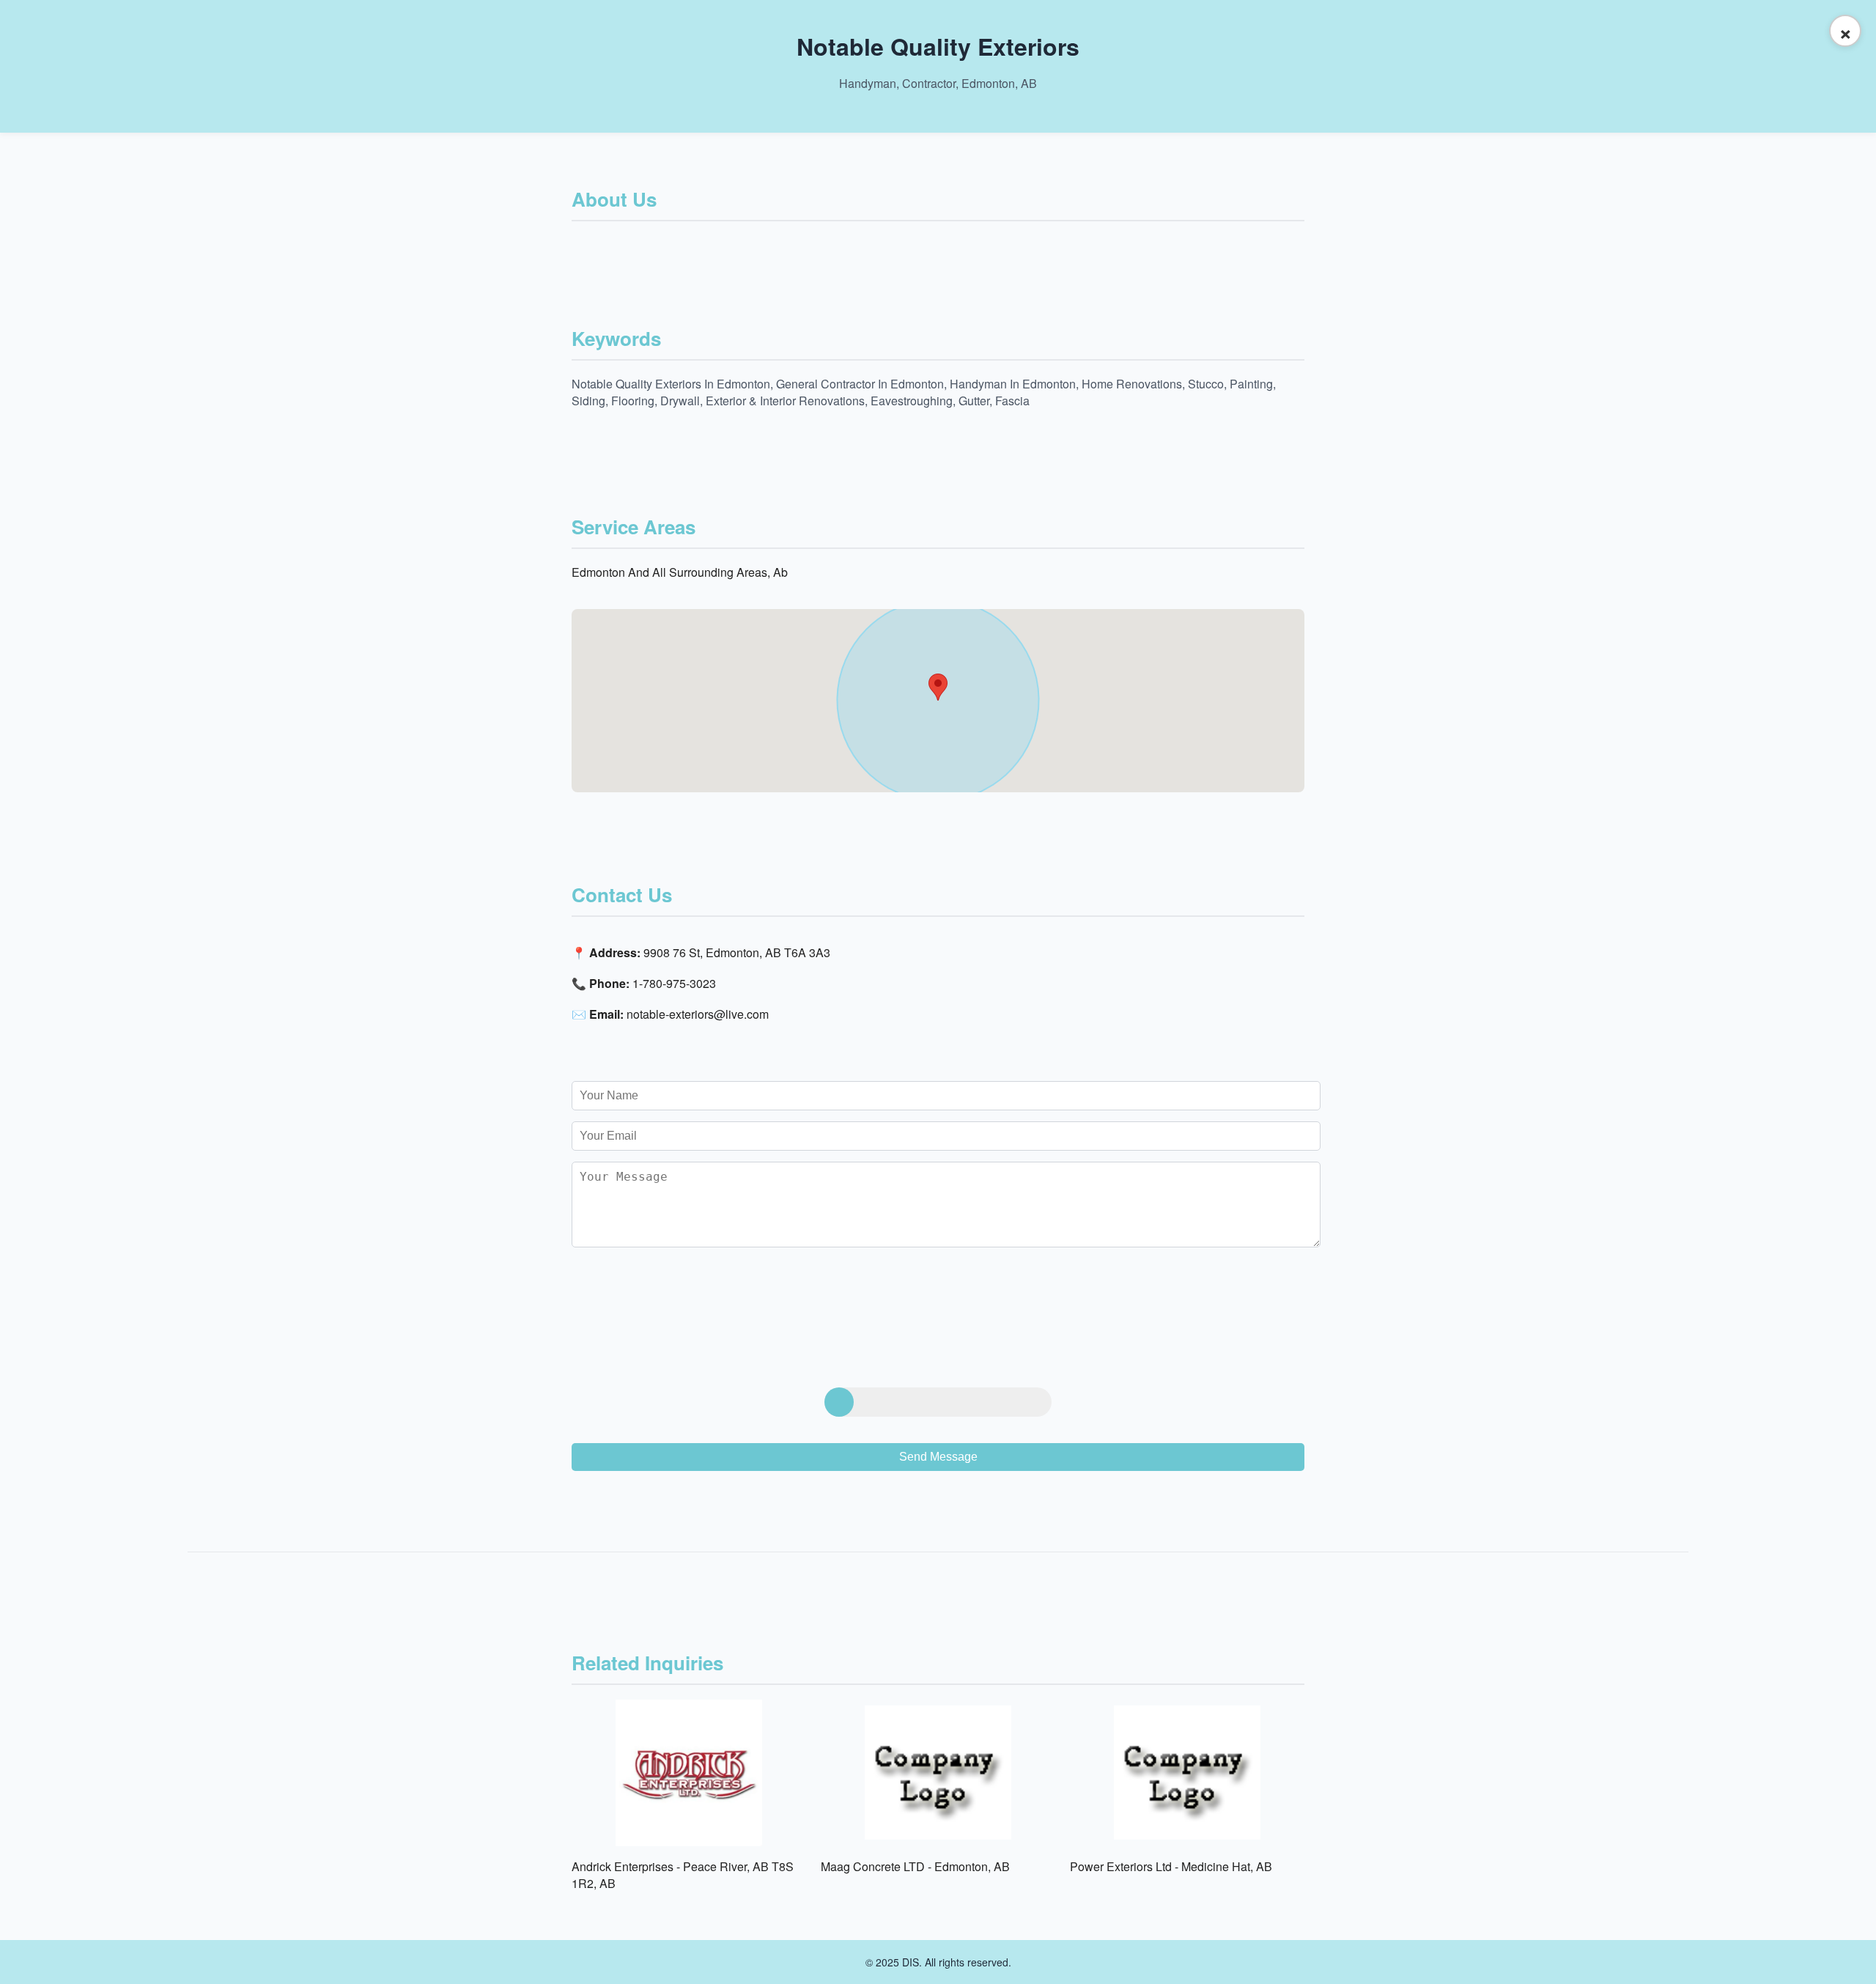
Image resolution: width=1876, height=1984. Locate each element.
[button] (938, 687)
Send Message (938, 1457)
